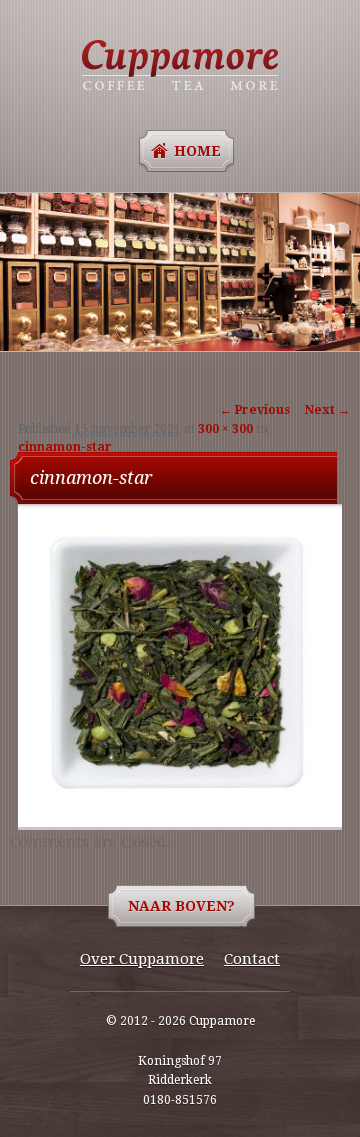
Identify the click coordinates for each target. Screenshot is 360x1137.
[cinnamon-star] (176, 801)
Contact (252, 959)
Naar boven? (181, 906)
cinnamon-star (65, 447)
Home (197, 151)
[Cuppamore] (180, 65)
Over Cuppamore (142, 959)
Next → (327, 410)
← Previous (255, 410)
